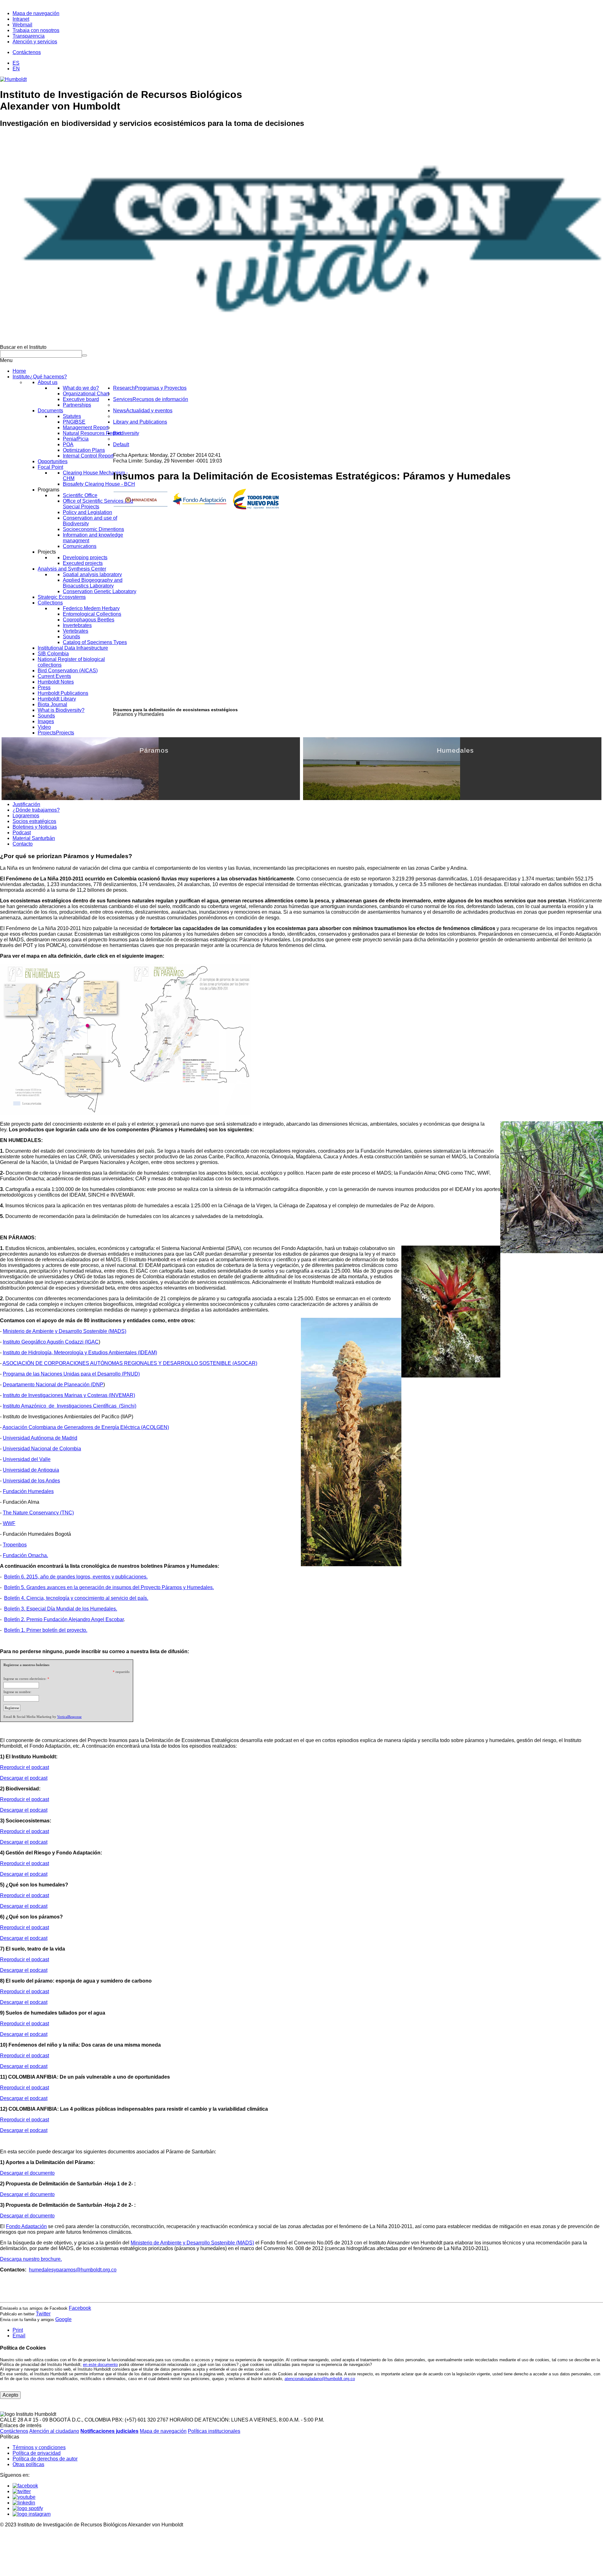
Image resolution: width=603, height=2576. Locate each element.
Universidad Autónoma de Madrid (40, 1438)
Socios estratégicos (34, 821)
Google (63, 2319)
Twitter (43, 2314)
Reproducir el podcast (24, 1767)
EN (16, 69)
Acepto (10, 2395)
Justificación (26, 804)
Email (19, 2336)
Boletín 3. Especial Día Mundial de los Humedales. (61, 1609)
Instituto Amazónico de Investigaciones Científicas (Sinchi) (70, 1406)
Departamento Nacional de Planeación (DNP (53, 1385)
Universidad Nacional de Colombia (42, 1449)
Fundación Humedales (28, 1491)
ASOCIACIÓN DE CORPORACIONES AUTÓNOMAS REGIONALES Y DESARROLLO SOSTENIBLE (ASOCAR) (130, 1363)
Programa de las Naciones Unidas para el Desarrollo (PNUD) (71, 1374)
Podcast (22, 833)
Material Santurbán (34, 838)
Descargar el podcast (24, 1778)
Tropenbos (15, 1545)
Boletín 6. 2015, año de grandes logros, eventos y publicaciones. (76, 1577)
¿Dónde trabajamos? (36, 810)
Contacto (23, 844)
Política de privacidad (37, 2453)
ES (16, 63)
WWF (9, 1523)
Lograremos (26, 816)
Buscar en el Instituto (23, 347)
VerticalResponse (69, 1717)
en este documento (100, 2365)
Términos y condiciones (39, 2447)
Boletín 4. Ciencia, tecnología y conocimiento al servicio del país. (76, 1598)
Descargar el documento (27, 2173)
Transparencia (29, 36)
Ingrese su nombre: (17, 1692)
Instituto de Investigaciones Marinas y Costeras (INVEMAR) (69, 1395)
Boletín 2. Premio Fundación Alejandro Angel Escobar (64, 1619)
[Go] (84, 355)
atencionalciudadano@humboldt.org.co (320, 2379)
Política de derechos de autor (45, 2459)
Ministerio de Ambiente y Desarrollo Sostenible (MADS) (65, 1331)
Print (18, 2330)
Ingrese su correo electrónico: (25, 1679)
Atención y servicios (35, 42)
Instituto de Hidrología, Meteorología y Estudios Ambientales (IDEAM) (80, 1353)
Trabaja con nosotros (36, 30)
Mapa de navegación (36, 13)
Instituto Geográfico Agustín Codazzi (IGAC (51, 1342)
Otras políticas (28, 2464)
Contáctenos (27, 52)
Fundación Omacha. (25, 1555)
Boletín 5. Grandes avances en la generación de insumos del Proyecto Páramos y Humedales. (109, 1587)
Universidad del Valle (27, 1459)
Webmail (22, 25)
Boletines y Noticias (35, 827)
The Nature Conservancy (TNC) (38, 1513)
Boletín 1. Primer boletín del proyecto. (46, 1630)
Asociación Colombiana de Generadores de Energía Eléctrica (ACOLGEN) (86, 1427)
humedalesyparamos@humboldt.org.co (73, 2270)
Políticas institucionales (214, 2431)
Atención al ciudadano (54, 2431)
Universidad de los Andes (31, 1481)
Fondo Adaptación (26, 2226)
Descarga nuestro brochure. (31, 2259)
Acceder (261, 795)
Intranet (21, 19)
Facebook (80, 2308)
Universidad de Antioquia (31, 1470)
